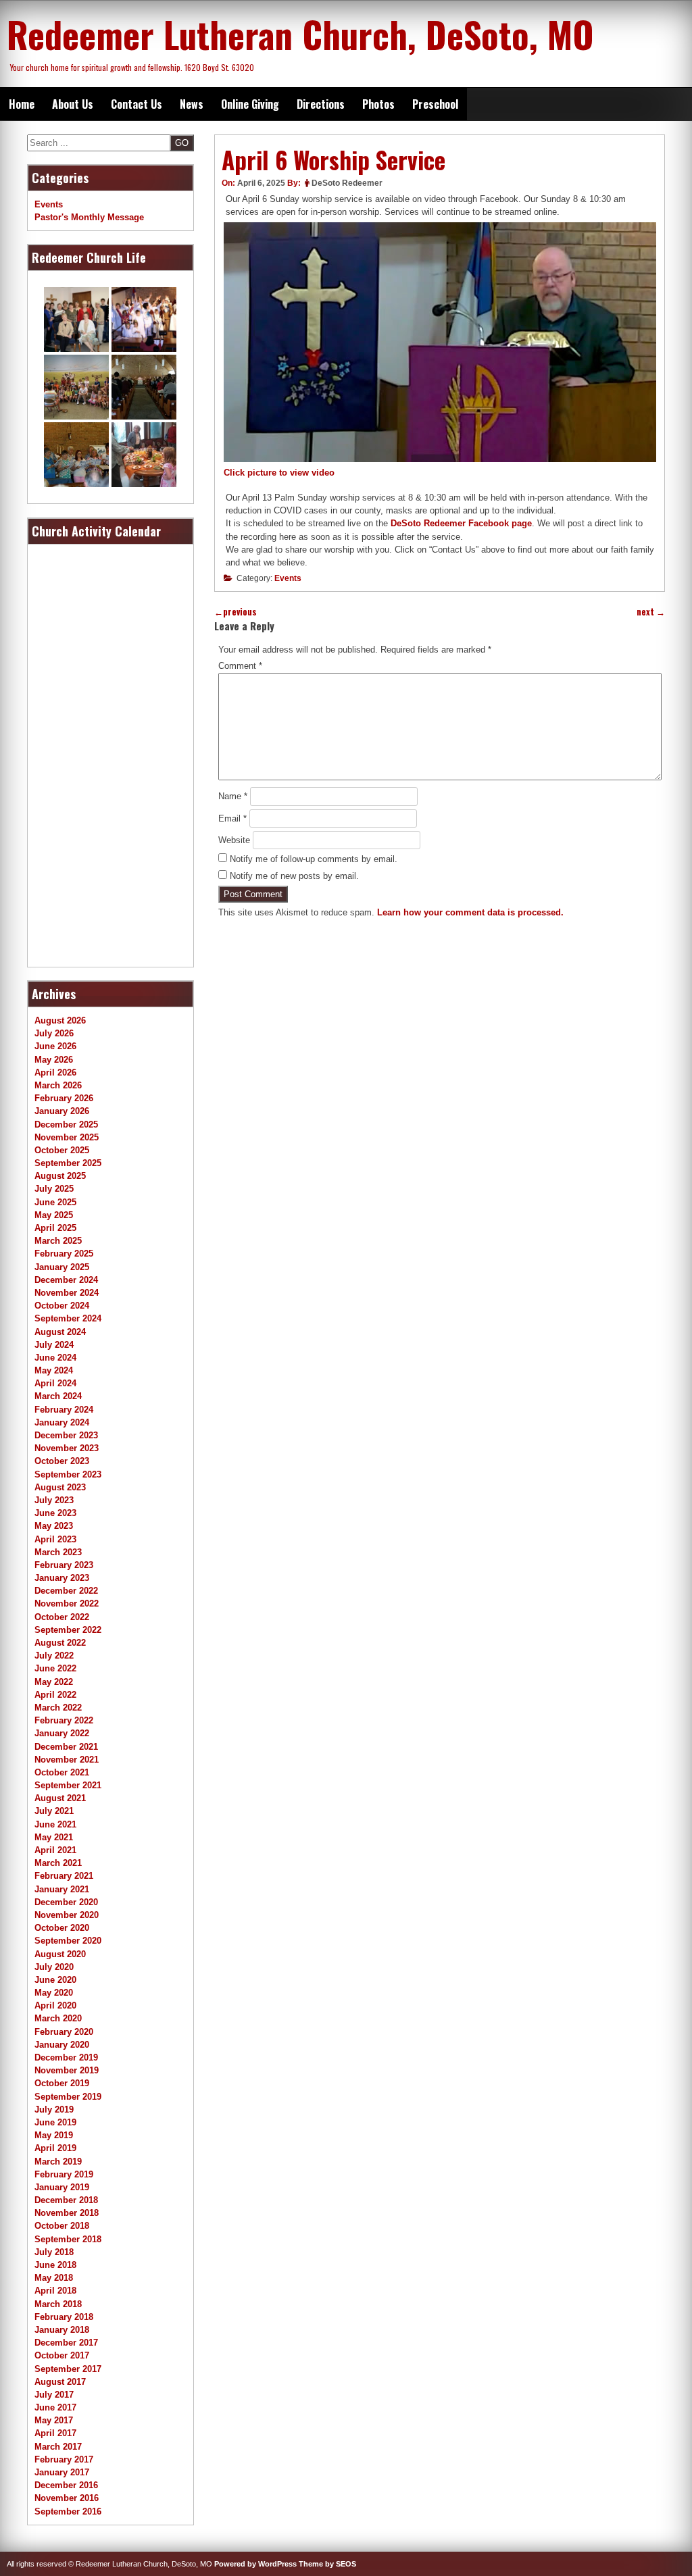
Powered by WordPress (255, 2564)
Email (232, 818)
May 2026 (54, 1060)
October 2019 (62, 2083)
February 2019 (64, 2174)
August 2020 (60, 1954)
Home (22, 104)
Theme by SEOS (327, 2564)
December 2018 (66, 2200)
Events (288, 578)
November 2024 (67, 1293)
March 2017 (58, 2447)
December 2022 (66, 1591)
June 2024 (55, 1358)
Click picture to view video (279, 473)
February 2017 (64, 2459)
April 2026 (55, 1072)
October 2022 (62, 1617)
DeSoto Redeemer (347, 183)
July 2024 (54, 1345)
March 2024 (58, 1396)
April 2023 (55, 1539)
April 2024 (55, 1383)
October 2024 (62, 1306)
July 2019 (54, 2110)
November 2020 (67, 1915)
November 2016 (67, 2498)
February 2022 (64, 1720)
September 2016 (68, 2511)
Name (233, 796)
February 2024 (64, 1410)
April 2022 (55, 1695)
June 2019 (55, 2122)
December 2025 (66, 1125)
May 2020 (54, 1993)
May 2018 (54, 2278)
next (651, 612)
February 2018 (64, 2317)
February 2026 (64, 1098)
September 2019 (68, 2097)
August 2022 (60, 1643)
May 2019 (54, 2135)
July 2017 (54, 2395)
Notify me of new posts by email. (294, 876)
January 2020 (62, 2045)
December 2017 (66, 2343)
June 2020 (55, 1980)
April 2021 (55, 1850)
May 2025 (54, 1215)
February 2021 (64, 1876)
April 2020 (55, 2005)
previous (236, 612)
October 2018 (62, 2226)
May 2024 (54, 1370)
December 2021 (66, 1747)
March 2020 (58, 2018)
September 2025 (68, 1163)
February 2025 (64, 1254)
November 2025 (67, 1137)
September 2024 (68, 1318)
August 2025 (60, 1176)
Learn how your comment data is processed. (470, 912)
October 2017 (62, 2355)
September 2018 (68, 2239)
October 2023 (62, 1461)
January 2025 (62, 1267)
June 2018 (55, 2265)
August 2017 (60, 2382)
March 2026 (58, 1085)
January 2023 (62, 1578)
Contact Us (137, 104)
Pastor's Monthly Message (89, 217)
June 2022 (55, 1668)
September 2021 (68, 1785)
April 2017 (55, 2433)
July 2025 (54, 1189)
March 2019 (58, 2162)
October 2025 (62, 1150)
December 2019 (66, 2057)
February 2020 (64, 2032)
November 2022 (67, 1603)
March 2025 (58, 1241)
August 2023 (60, 1487)
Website (234, 840)
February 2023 (64, 1565)
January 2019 (62, 2187)
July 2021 (54, 1811)
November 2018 (67, 2213)
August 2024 (60, 1332)
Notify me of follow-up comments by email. (314, 859)
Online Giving (250, 104)
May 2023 (54, 1526)
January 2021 (62, 1889)
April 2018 (55, 2291)
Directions (321, 104)
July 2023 (54, 1500)
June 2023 (55, 1513)
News (192, 104)
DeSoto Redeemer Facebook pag (459, 523)
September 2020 (68, 1941)
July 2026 (54, 1033)
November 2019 (67, 2070)
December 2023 (66, 1435)
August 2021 (60, 1798)
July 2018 (54, 2252)
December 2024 (66, 1280)
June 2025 (55, 1202)
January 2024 (62, 1422)
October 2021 (62, 1772)
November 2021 (67, 1760)
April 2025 (55, 1228)
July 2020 (54, 1967)
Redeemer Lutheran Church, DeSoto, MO (300, 34)
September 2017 (68, 2369)
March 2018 (58, 2304)
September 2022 (68, 1630)
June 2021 (55, 1824)
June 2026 (55, 1046)
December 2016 (66, 2485)
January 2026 (62, 1111)
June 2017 (55, 2407)
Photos (378, 104)
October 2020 (62, 1928)
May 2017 (54, 2420)
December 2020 (66, 1902)
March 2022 (58, 1708)
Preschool (435, 104)
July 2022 (54, 1656)
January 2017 (62, 2472)
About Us (73, 104)
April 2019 (55, 2148)
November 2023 (67, 1448)
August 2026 (60, 1020)
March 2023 (58, 1552)
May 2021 (54, 1837)
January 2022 (62, 1733)
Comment (240, 666)
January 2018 (62, 2330)
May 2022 (54, 1682)
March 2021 (58, 1863)
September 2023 (68, 1474)
